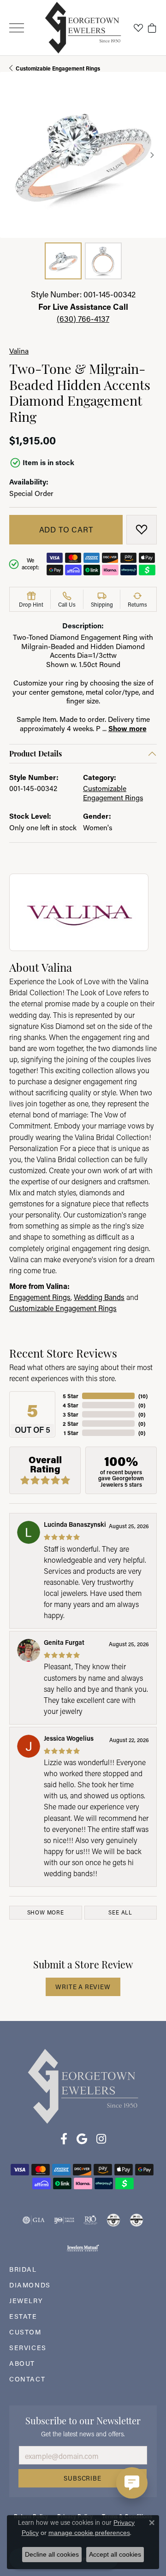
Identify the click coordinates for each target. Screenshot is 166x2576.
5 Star (71, 1396)
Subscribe (82, 2478)
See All (120, 1912)
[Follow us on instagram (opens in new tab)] (101, 2139)
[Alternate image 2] (103, 261)
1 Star (71, 1433)
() (143, 1396)
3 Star (71, 1414)
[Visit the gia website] (34, 2220)
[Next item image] (152, 155)
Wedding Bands (99, 1297)
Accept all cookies (115, 2554)
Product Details (36, 753)
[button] (138, 28)
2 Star (71, 1424)
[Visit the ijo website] (64, 2220)
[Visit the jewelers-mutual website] (83, 2248)
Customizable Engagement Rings (58, 68)
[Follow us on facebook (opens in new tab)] (64, 2139)
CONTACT (27, 2379)
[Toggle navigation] (17, 28)
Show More (46, 1912)
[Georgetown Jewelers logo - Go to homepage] (83, 28)
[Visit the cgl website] (136, 2220)
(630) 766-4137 (83, 319)
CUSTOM (25, 2332)
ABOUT (22, 2363)
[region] (83, 155)
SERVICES (28, 2348)
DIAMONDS (30, 2285)
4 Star (71, 1405)
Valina (19, 351)
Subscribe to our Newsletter (83, 2420)
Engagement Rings (40, 1297)
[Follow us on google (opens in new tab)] (82, 2139)
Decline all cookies (52, 2554)
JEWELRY (26, 2301)
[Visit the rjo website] (90, 2220)
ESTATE (23, 2316)
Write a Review (83, 1987)
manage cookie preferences (89, 2533)
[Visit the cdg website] (113, 2220)
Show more (127, 728)
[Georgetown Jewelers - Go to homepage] (83, 2085)
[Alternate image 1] (63, 261)
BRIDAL (23, 2269)
